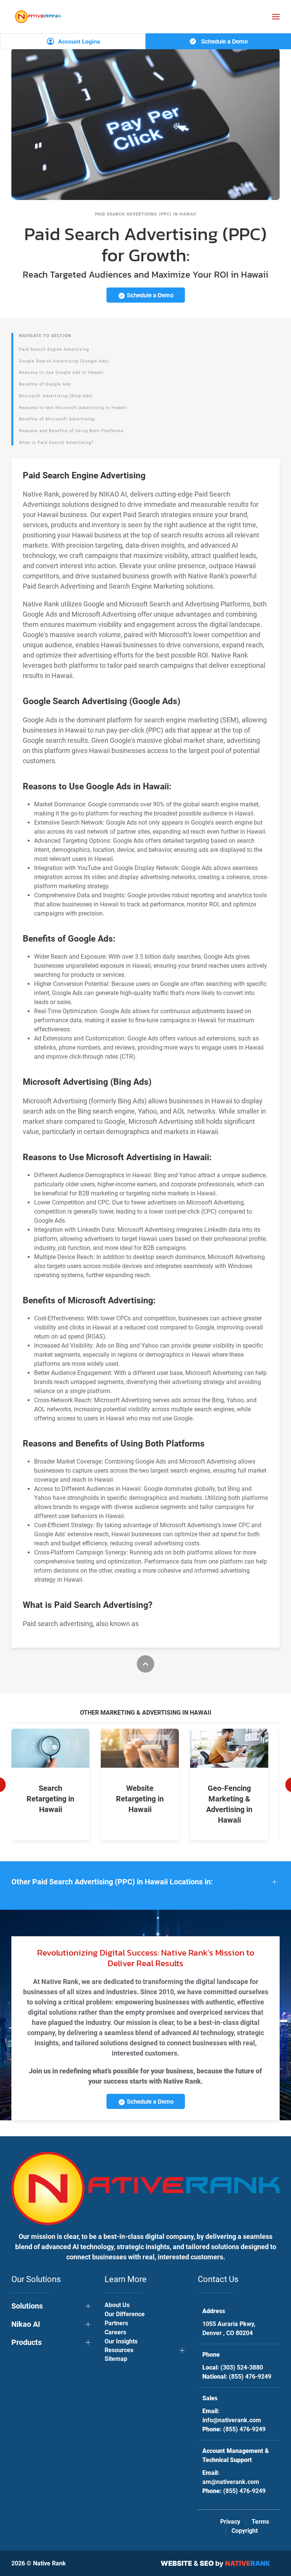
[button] (276, 17)
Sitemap (116, 2359)
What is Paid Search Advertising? (56, 443)
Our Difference (125, 2314)
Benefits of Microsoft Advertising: (57, 419)
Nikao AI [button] (26, 2324)
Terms (260, 2522)
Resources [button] (119, 2350)
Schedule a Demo (224, 41)
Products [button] (27, 2342)
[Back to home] (38, 16)
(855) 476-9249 (250, 2377)
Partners (116, 2323)
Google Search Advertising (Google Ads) (64, 361)
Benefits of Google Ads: (46, 384)
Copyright (245, 2531)
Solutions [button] (27, 2306)
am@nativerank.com (231, 2482)
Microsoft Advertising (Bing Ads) (56, 396)
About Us (117, 2305)
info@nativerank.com (232, 2420)
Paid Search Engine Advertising (54, 349)
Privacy (230, 2522)
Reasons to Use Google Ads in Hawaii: (62, 373)
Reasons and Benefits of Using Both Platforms (71, 431)
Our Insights (121, 2341)
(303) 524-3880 (242, 2367)
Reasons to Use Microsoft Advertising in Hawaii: (74, 408)
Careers (115, 2332)
